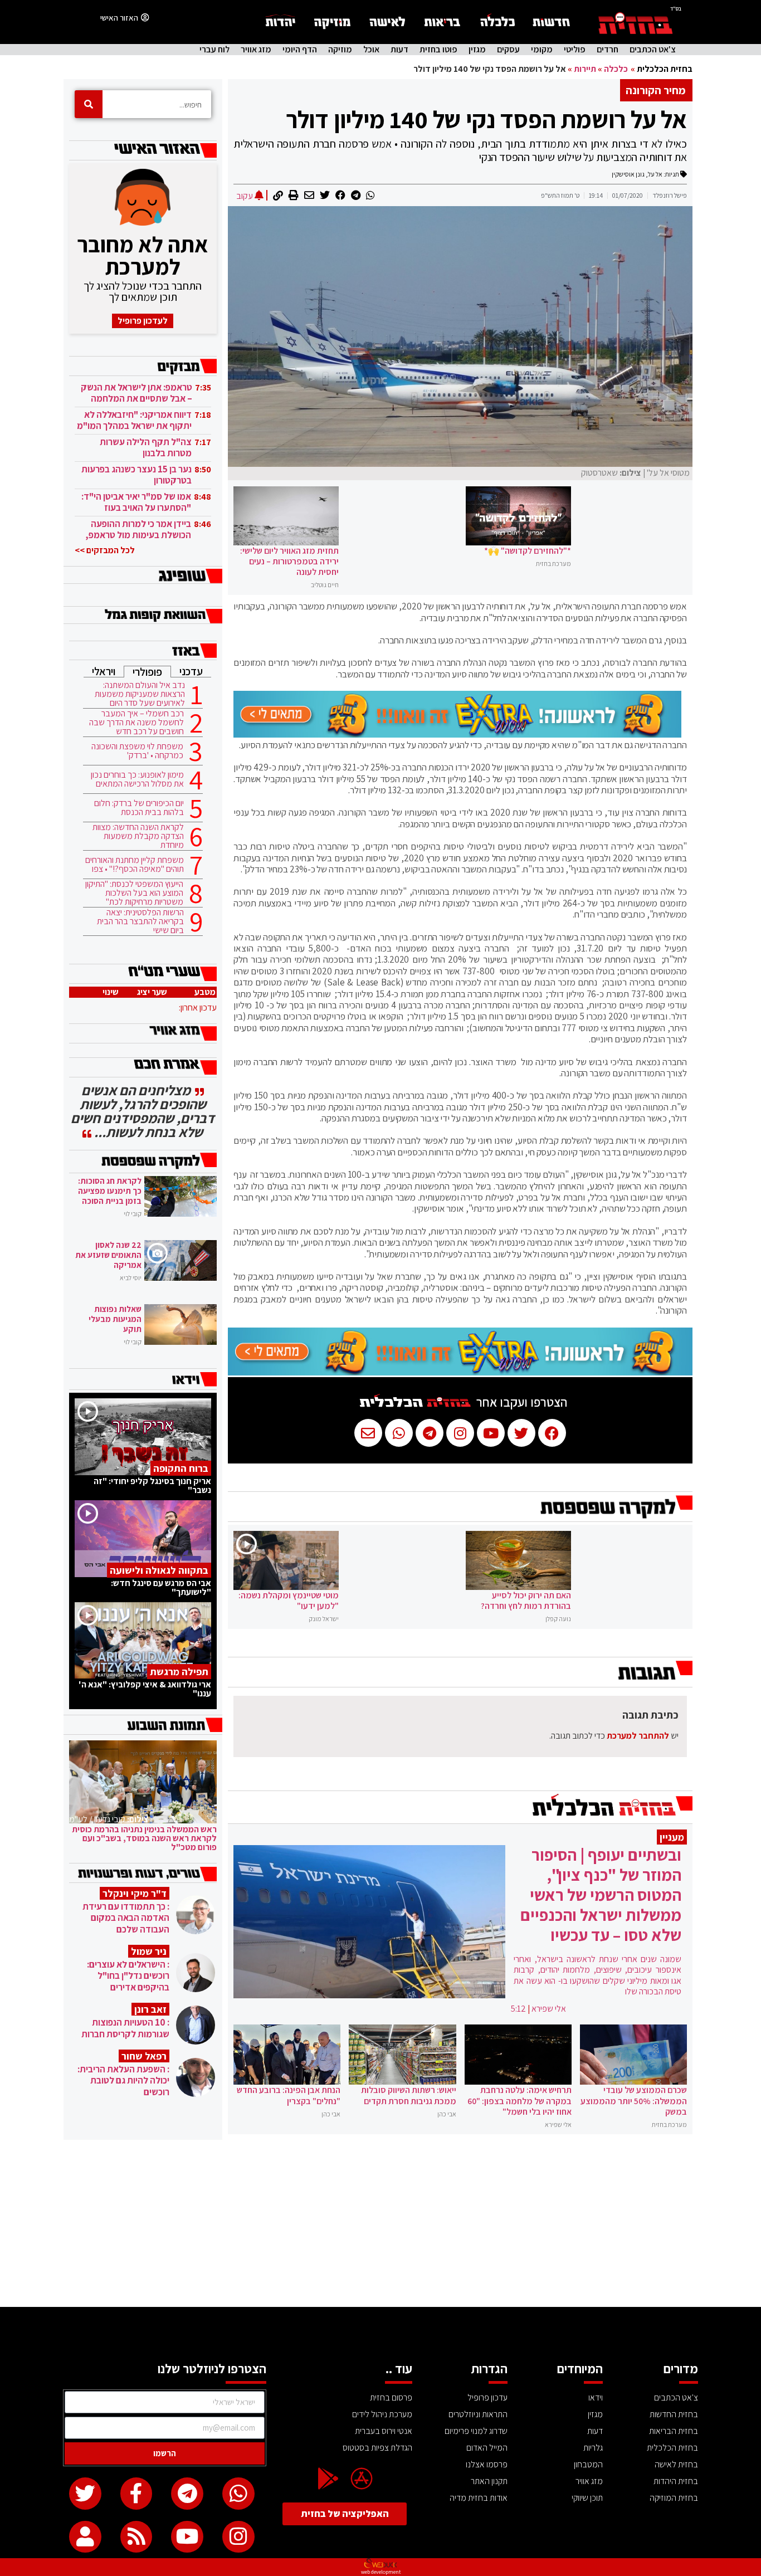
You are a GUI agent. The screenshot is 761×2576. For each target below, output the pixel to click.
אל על (655, 174)
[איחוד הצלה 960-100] (457, 734)
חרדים (608, 50)
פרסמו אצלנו (487, 2464)
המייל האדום (487, 2448)
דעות (399, 50)
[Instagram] (238, 2537)
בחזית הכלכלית (665, 69)
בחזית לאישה (676, 2464)
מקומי (542, 50)
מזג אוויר (256, 50)
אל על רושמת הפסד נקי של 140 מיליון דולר (486, 119)
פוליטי (575, 50)
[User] (85, 2537)
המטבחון (588, 2464)
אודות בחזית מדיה (479, 2498)
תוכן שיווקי (587, 2498)
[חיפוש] (89, 104)
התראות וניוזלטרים (478, 2414)
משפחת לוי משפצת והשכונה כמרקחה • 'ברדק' (137, 751)
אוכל (371, 50)
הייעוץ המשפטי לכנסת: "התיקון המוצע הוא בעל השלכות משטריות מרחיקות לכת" (134, 893)
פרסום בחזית (391, 2397)
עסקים (508, 50)
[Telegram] (187, 2494)
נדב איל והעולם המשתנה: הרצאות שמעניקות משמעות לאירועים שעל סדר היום (140, 694)
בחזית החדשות (674, 2414)
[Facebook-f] (136, 2494)
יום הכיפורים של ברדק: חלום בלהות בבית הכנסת (139, 808)
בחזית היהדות (676, 2481)
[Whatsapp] (238, 2494)
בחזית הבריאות (674, 2431)
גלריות (593, 2448)
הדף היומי (300, 50)
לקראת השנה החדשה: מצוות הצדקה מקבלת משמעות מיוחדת (138, 836)
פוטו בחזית (438, 50)
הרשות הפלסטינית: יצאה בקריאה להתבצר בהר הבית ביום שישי (140, 921)
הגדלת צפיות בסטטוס (377, 2448)
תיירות (585, 69)
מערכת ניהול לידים (382, 2414)
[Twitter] (85, 2494)
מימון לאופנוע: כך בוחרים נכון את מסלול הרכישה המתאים (137, 779)
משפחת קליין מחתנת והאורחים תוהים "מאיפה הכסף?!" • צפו (135, 865)
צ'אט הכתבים (653, 50)
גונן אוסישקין (628, 174)
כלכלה (616, 69)
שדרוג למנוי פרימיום (476, 2431)
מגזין (477, 50)
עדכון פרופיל (487, 2397)
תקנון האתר (489, 2481)
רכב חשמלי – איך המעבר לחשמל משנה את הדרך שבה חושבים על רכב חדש (136, 723)
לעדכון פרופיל (143, 321)
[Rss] (136, 2537)
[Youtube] (187, 2537)
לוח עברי (214, 50)
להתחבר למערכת (638, 1736)
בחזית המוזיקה (674, 2498)
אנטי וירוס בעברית (384, 2431)
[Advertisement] (380, 2223)
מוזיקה (340, 50)
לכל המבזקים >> (105, 550)
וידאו (596, 2397)
